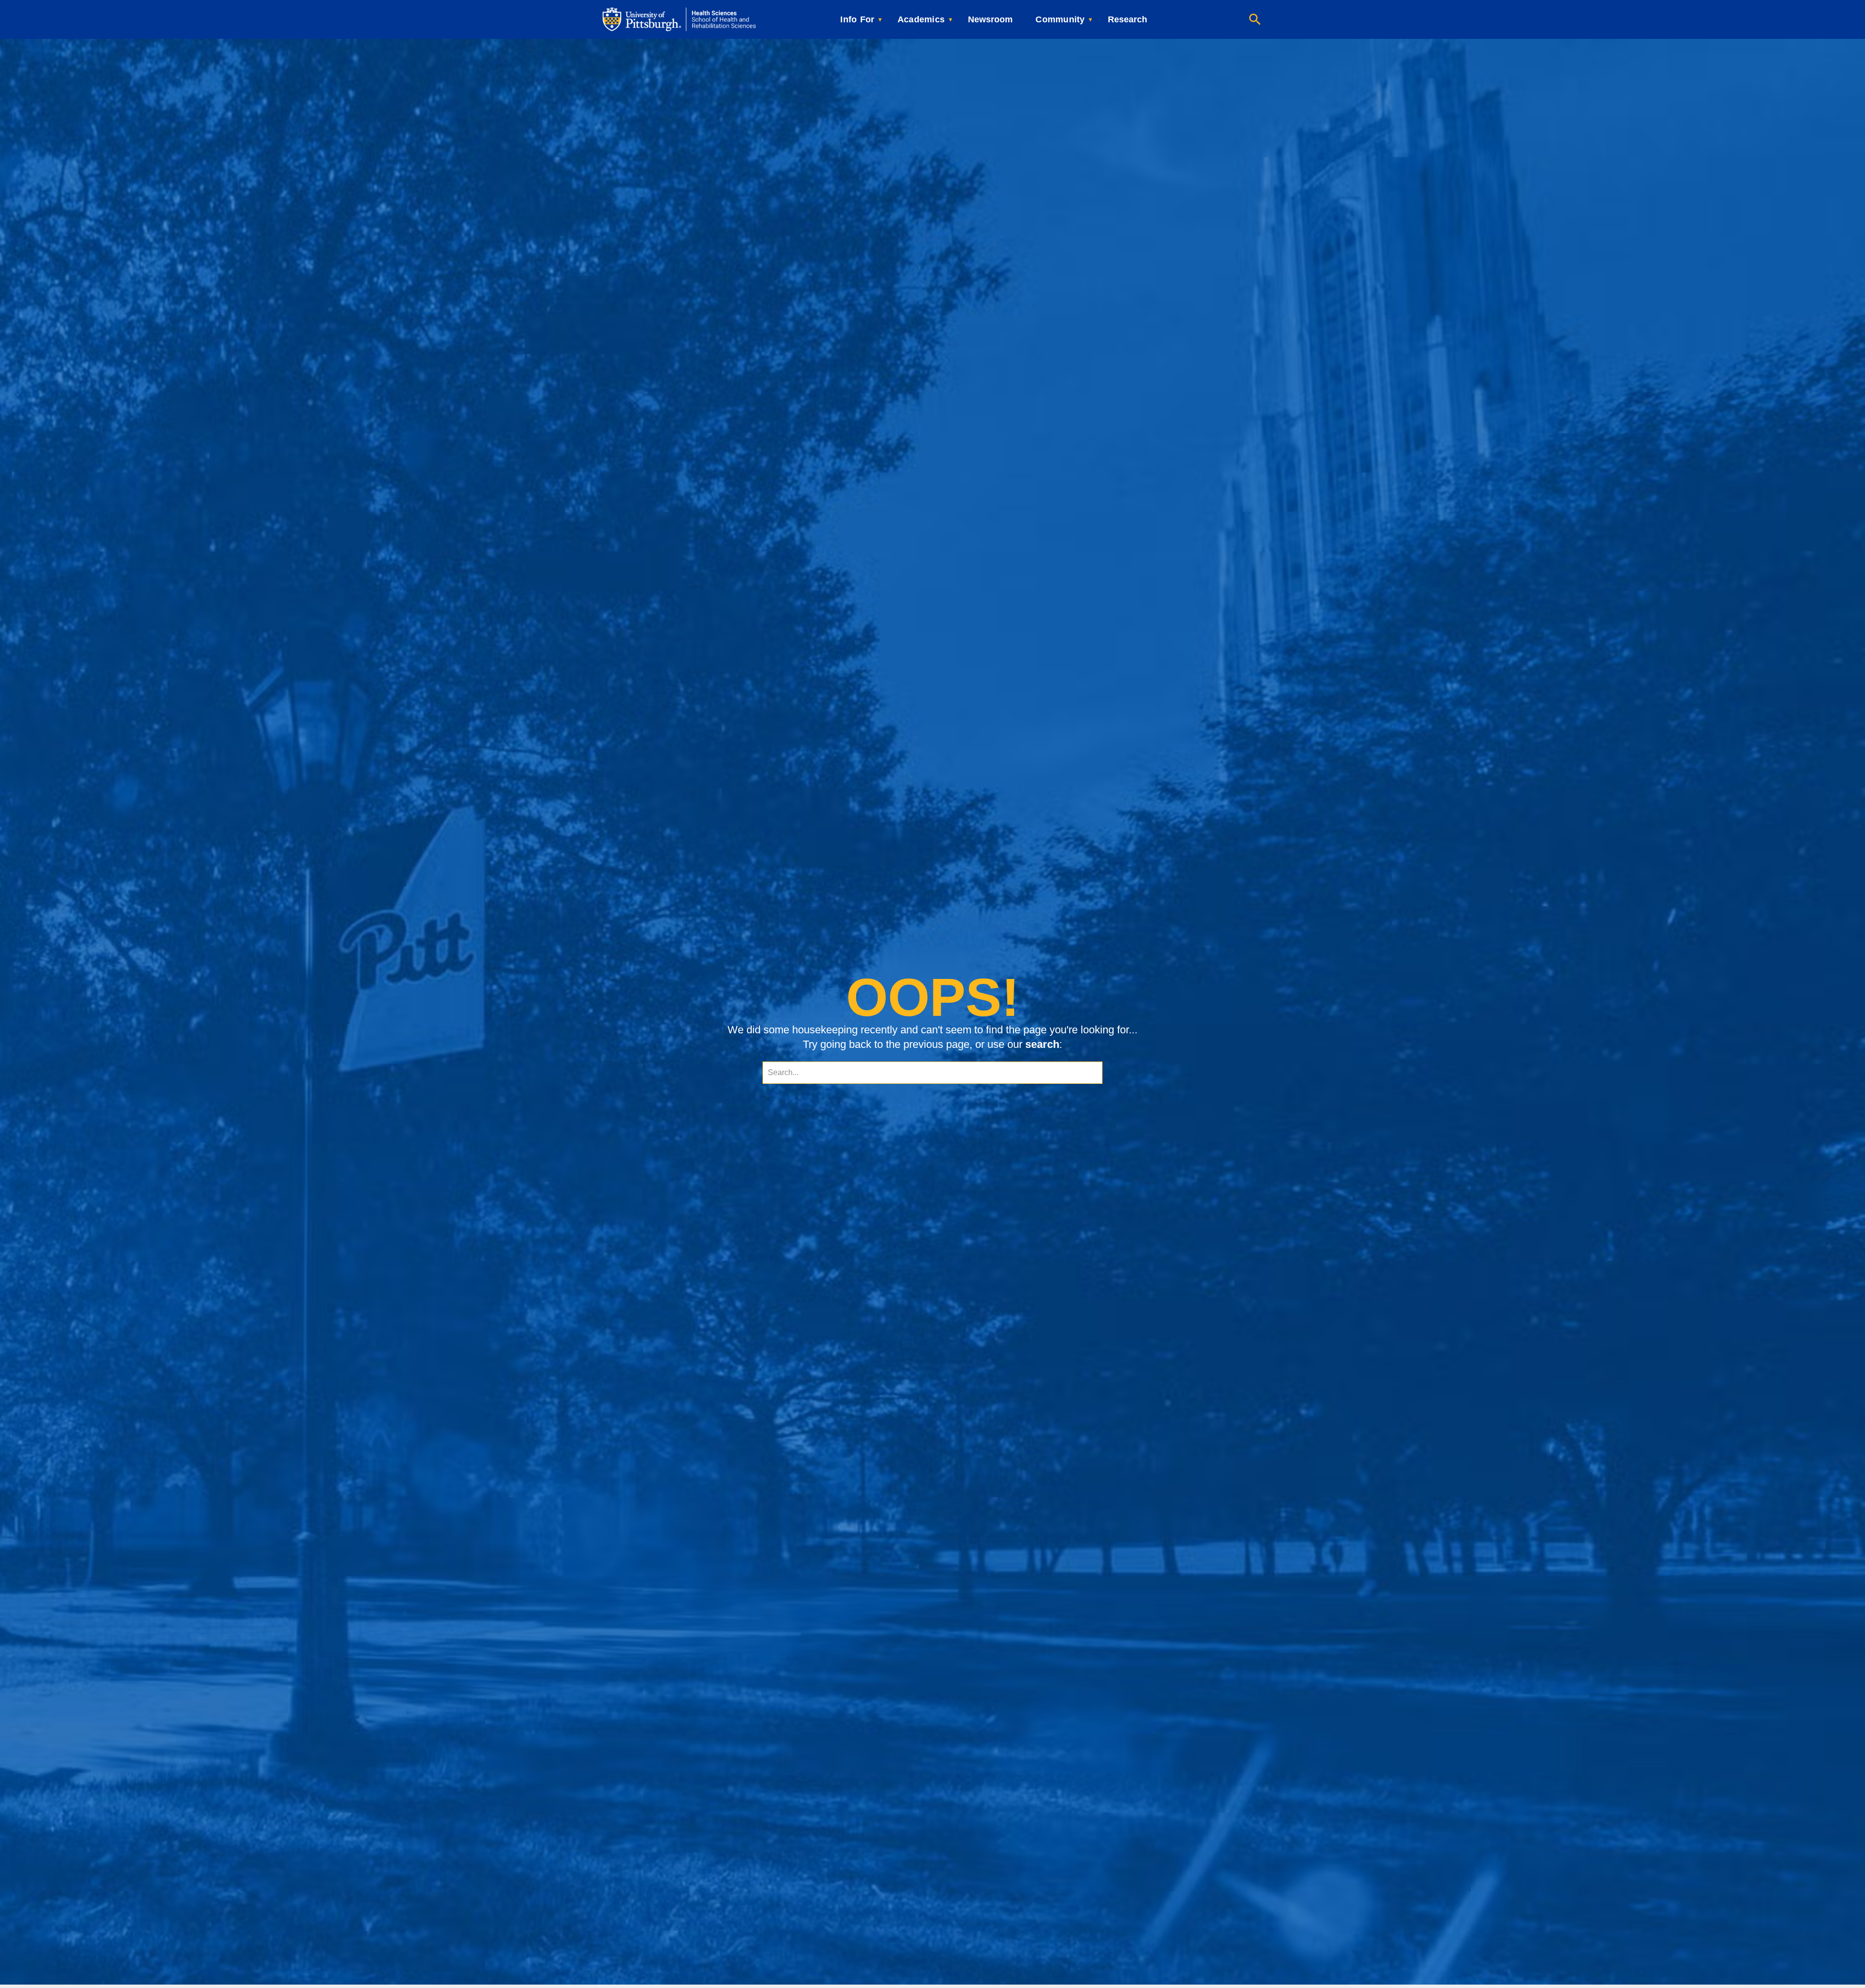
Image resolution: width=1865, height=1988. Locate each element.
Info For (857, 19)
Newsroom (990, 19)
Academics (921, 19)
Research (1127, 19)
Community (1060, 19)
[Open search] (1255, 19)
